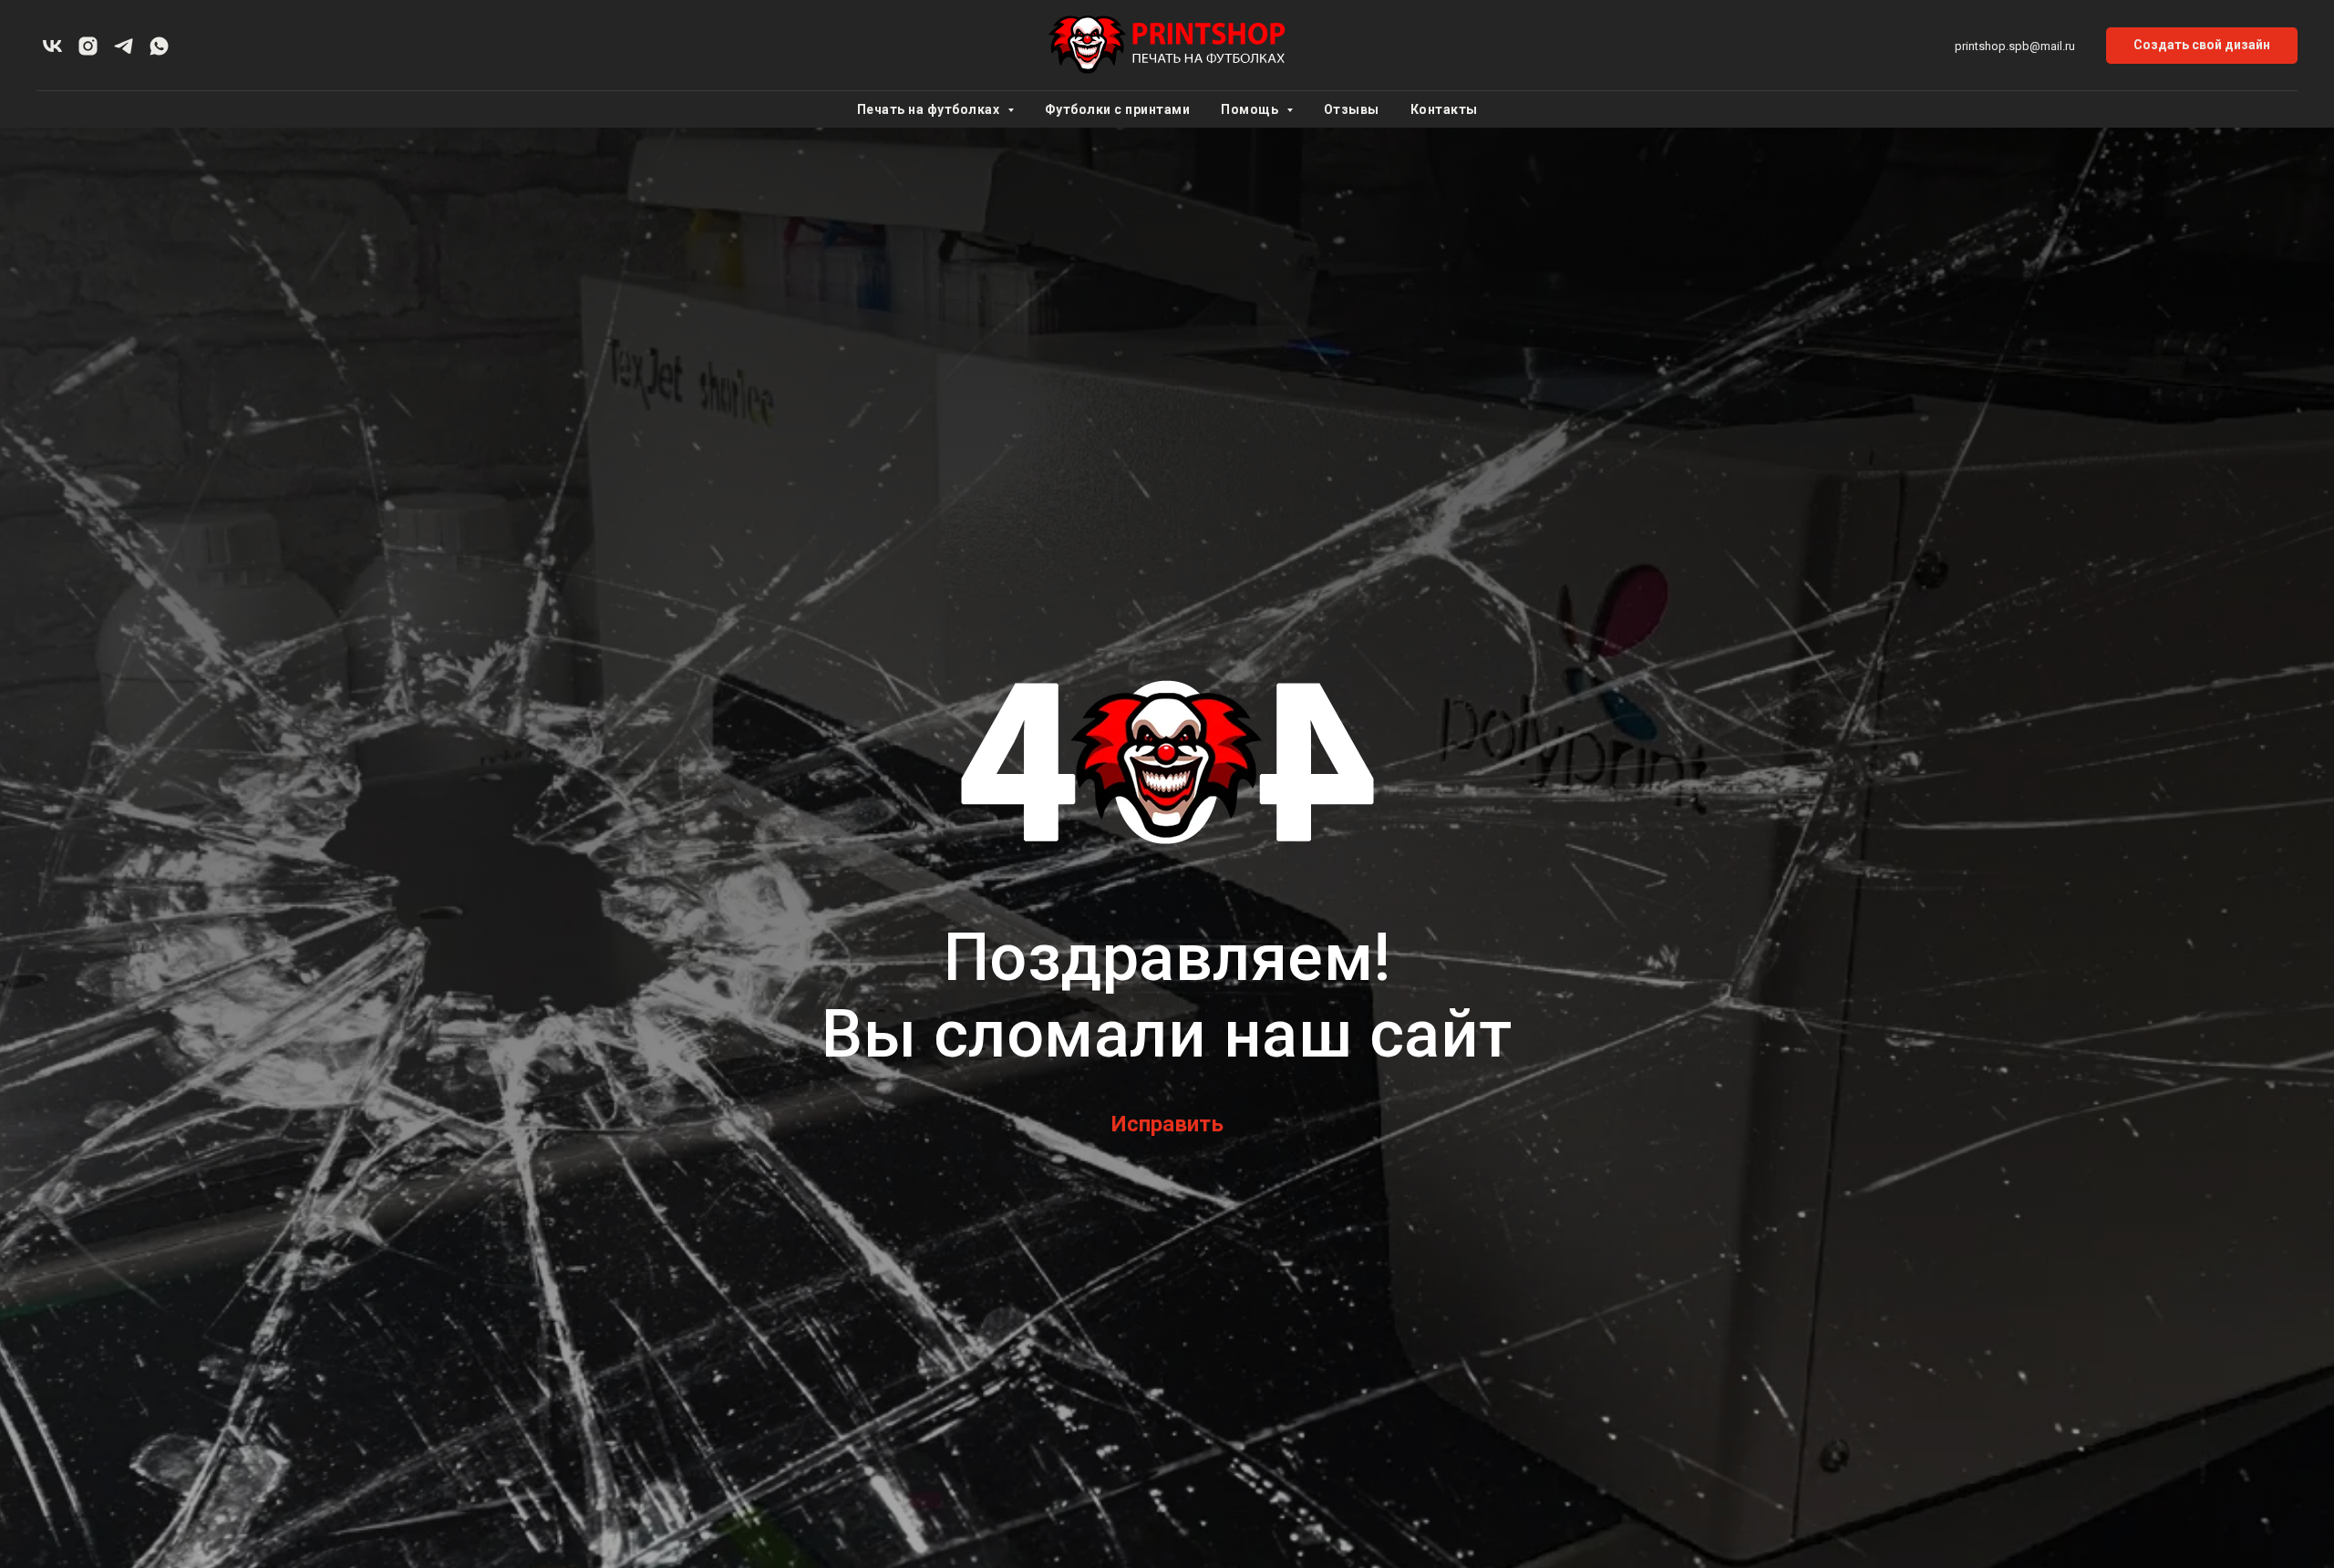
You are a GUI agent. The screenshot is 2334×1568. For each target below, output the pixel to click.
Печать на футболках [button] (930, 109)
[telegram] (124, 46)
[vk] (52, 46)
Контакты (1444, 109)
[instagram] (88, 46)
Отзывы (1352, 109)
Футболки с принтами (1118, 109)
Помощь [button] (1251, 109)
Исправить (1167, 1124)
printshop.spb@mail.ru (2015, 46)
